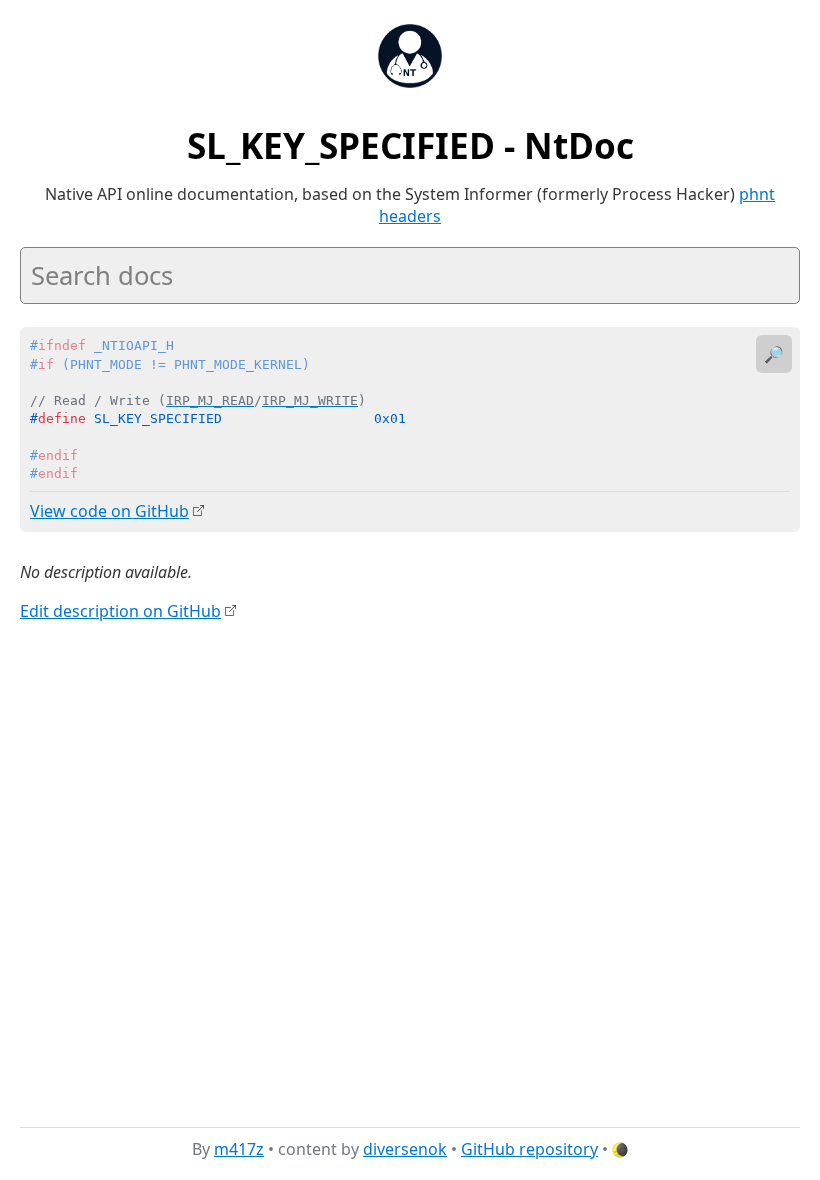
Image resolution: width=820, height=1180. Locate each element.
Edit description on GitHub (120, 611)
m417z (239, 1149)
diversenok (405, 1149)
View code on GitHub (109, 511)
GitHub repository (529, 1149)
